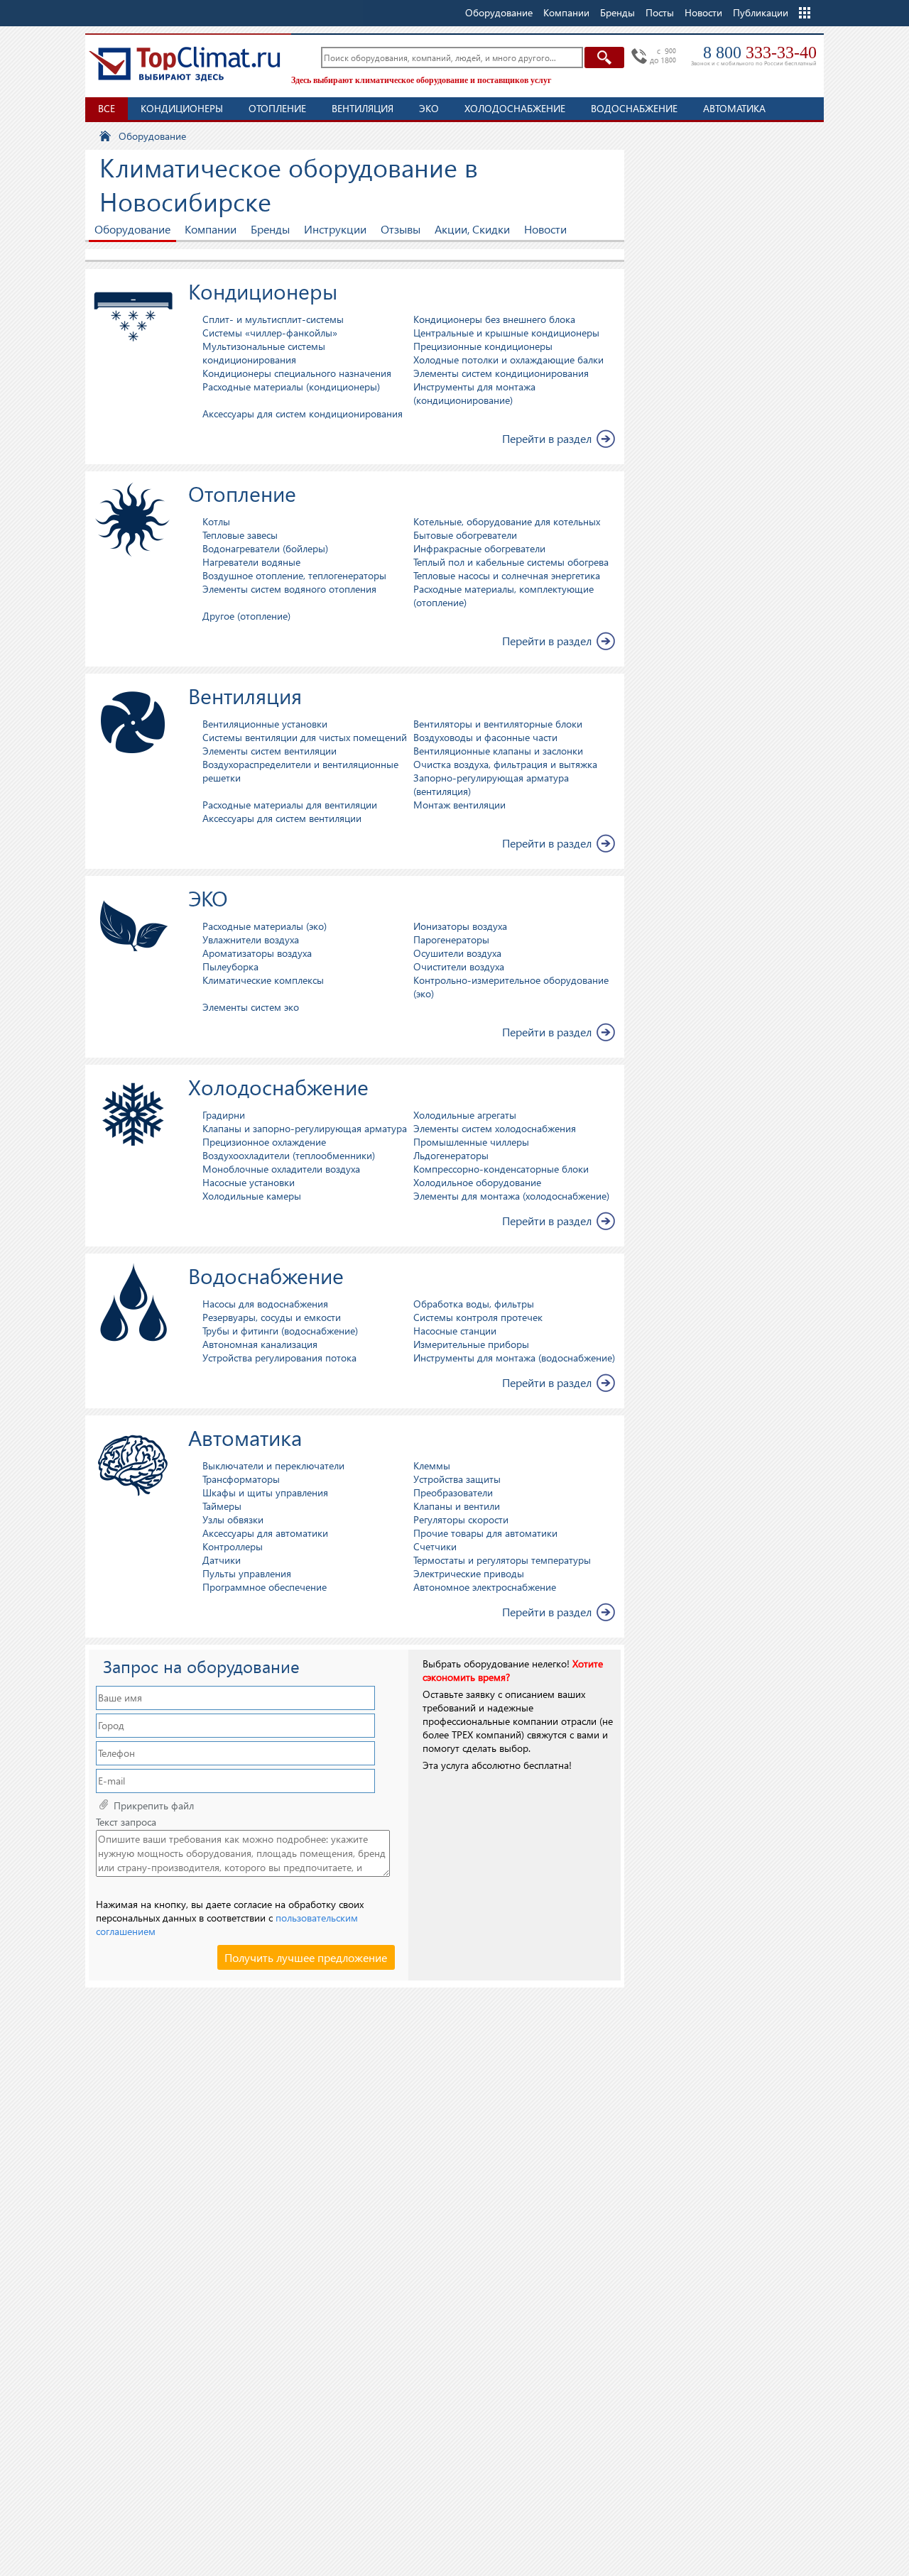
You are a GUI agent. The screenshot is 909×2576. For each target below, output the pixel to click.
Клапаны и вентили (457, 1506)
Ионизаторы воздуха (460, 926)
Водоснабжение (634, 108)
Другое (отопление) (246, 616)
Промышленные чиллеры (471, 1142)
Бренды (270, 229)
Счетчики (435, 1546)
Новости (703, 12)
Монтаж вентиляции (459, 805)
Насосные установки (249, 1182)
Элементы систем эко (251, 1007)
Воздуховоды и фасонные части (485, 737)
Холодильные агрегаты (465, 1115)
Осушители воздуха (457, 953)
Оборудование (132, 229)
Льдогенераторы (451, 1155)
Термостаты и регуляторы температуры (502, 1560)
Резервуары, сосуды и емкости (272, 1317)
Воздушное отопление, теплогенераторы (294, 575)
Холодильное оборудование (477, 1182)
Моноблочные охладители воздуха (281, 1169)
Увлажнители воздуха (251, 939)
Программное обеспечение (265, 1587)
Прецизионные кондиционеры (483, 346)
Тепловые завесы (240, 535)
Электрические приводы (469, 1573)
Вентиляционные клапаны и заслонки (498, 751)
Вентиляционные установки (265, 724)
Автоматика (734, 108)
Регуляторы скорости (461, 1519)
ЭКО (429, 108)
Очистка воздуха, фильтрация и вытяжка (505, 764)
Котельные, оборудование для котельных (507, 521)
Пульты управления (247, 1573)
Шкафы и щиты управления (265, 1492)
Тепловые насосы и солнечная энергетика (507, 575)
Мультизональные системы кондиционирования (264, 353)
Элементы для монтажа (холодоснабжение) (511, 1196)
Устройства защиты (457, 1479)
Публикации (761, 12)
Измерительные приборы (471, 1344)
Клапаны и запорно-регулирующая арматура (305, 1128)
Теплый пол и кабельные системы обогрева (511, 562)
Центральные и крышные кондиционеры (506, 333)
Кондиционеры (182, 108)
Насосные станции (455, 1331)
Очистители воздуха (459, 966)
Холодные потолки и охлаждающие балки (508, 360)
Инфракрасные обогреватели (479, 548)
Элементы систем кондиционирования (501, 373)
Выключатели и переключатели (273, 1465)
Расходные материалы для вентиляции (290, 805)
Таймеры (222, 1506)
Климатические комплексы (263, 980)
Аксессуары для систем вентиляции (282, 818)
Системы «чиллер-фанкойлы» (270, 333)
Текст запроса (126, 1822)
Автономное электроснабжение (485, 1587)
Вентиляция (363, 108)
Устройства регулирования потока (279, 1358)
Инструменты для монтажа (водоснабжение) (514, 1358)
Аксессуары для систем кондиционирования (303, 413)
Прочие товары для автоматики (485, 1533)
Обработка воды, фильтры (474, 1304)
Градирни (224, 1115)
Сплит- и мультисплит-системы (273, 319)
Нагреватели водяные (251, 562)
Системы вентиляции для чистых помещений (305, 737)
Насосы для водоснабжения (265, 1304)
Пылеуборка (230, 966)
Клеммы (432, 1465)
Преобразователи (453, 1492)
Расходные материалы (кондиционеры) (291, 387)
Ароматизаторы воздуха (257, 953)
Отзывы (401, 229)
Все (107, 108)
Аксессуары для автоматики (265, 1533)
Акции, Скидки (472, 229)
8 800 (760, 53)
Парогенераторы (451, 939)
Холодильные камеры (252, 1196)
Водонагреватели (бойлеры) (265, 548)
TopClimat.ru (185, 64)
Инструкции (335, 229)
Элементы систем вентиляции (270, 751)
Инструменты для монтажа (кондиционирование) (474, 393)
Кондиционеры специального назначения (297, 373)
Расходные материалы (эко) (265, 926)
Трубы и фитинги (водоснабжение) (280, 1331)
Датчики (222, 1560)
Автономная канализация (260, 1344)
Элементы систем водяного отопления (289, 589)
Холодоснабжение (515, 108)
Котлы (216, 521)
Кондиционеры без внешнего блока (494, 319)
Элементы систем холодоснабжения (495, 1128)
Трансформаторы (241, 1479)
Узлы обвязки (233, 1519)
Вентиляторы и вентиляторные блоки (498, 724)
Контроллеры (233, 1546)
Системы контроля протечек (478, 1317)
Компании (211, 229)
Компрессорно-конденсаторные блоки (501, 1169)
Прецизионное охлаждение (264, 1142)
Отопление (277, 108)
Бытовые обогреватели (465, 535)
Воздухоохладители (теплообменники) (289, 1155)
